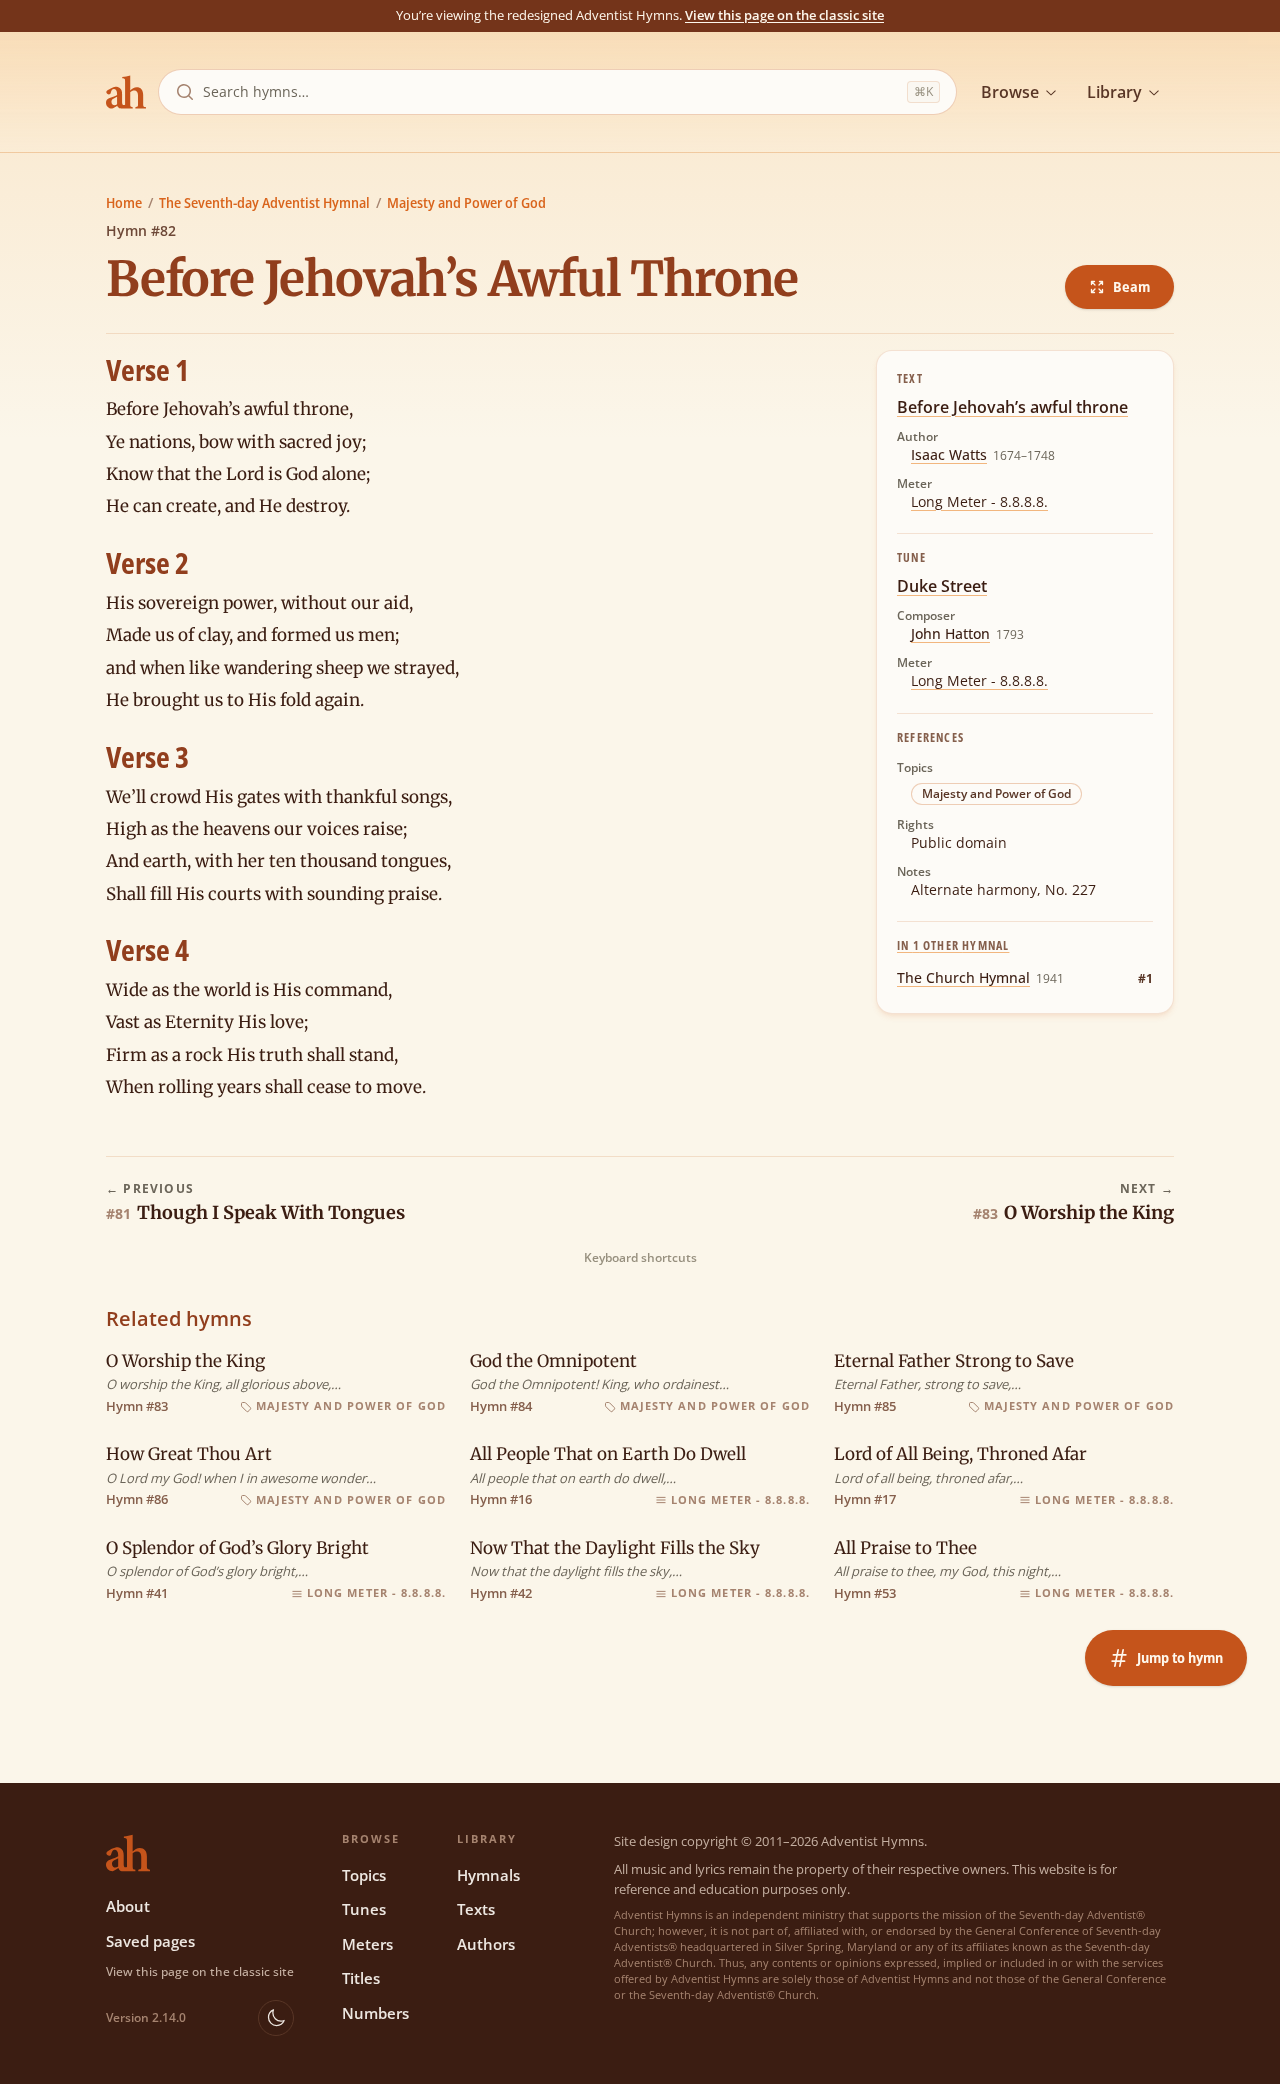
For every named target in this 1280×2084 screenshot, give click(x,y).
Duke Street (942, 586)
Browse (1010, 92)
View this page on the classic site (784, 15)
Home (124, 202)
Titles (361, 1978)
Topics (364, 1875)
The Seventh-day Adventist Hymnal (264, 202)
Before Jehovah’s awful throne (1012, 407)
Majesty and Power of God (466, 202)
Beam (1131, 286)
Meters (367, 1944)
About (128, 1906)
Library (1114, 92)
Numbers (375, 2013)
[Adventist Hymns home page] (126, 92)
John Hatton (950, 633)
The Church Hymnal (963, 977)
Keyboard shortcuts (640, 1258)
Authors (486, 1944)
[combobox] (551, 92)
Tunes (364, 1909)
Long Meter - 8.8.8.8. (979, 501)
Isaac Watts (949, 454)
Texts (476, 1909)
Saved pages (150, 1941)
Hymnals (488, 1875)
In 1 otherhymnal (953, 945)
